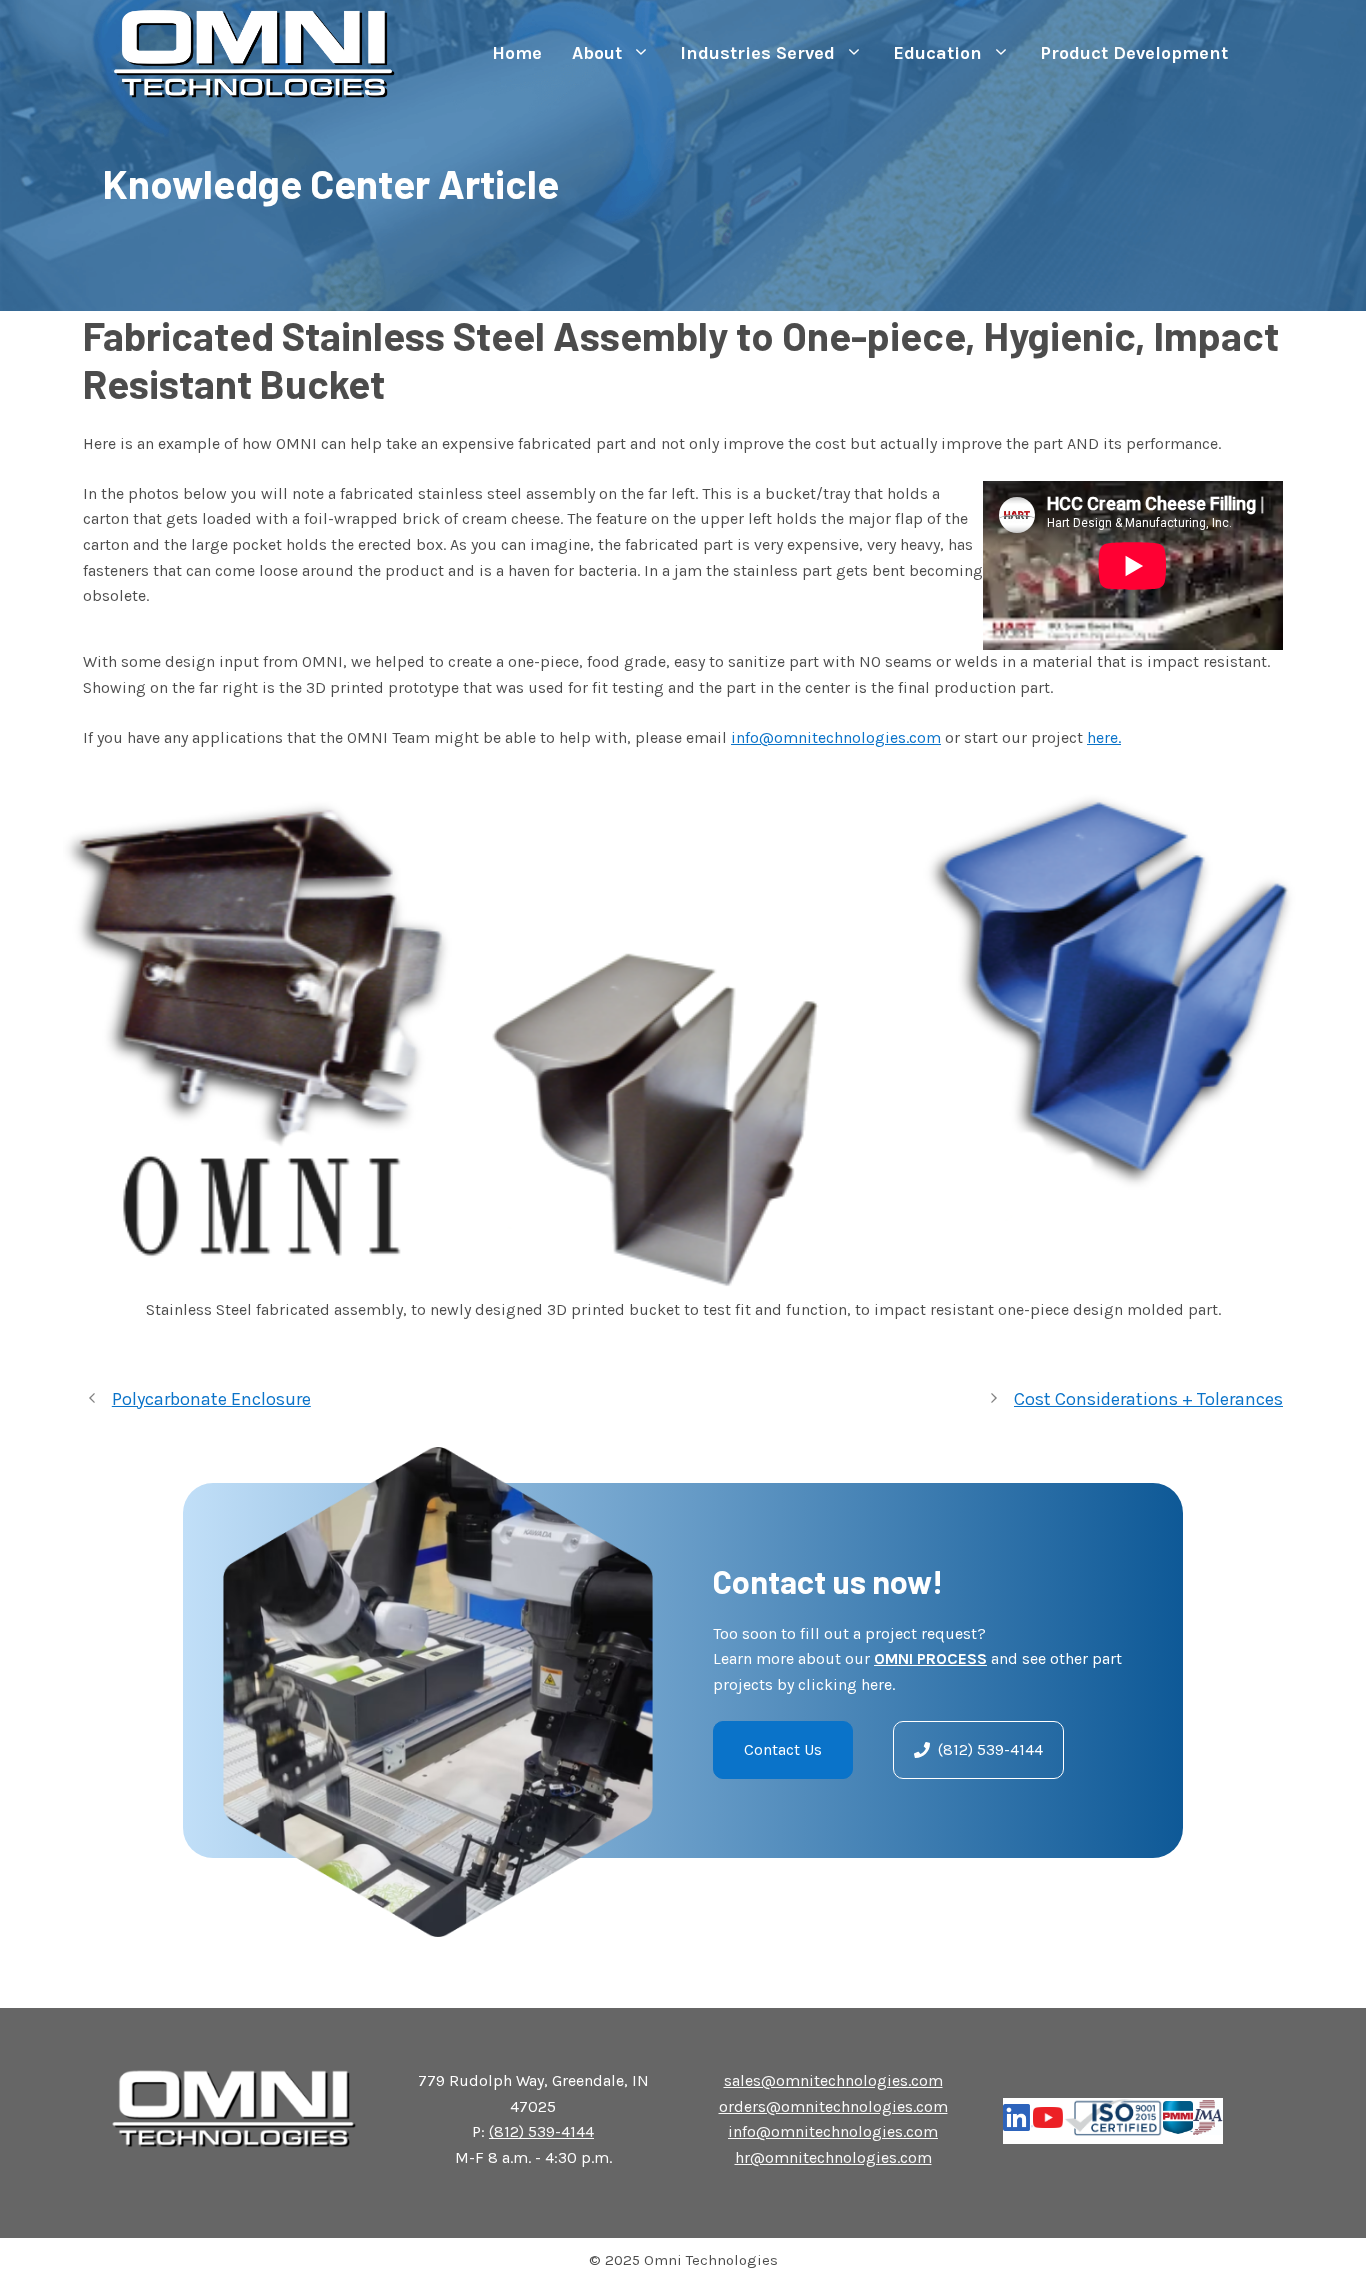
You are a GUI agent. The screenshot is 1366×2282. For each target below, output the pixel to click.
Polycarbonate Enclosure (211, 1399)
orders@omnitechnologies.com (833, 2106)
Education (937, 53)
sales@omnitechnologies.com (833, 2080)
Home (517, 53)
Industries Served (757, 53)
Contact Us (783, 1749)
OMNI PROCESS (930, 1658)
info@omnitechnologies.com (836, 737)
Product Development (1134, 53)
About (597, 53)
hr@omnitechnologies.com (833, 2157)
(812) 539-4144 (541, 2131)
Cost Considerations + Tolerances (1148, 1399)
